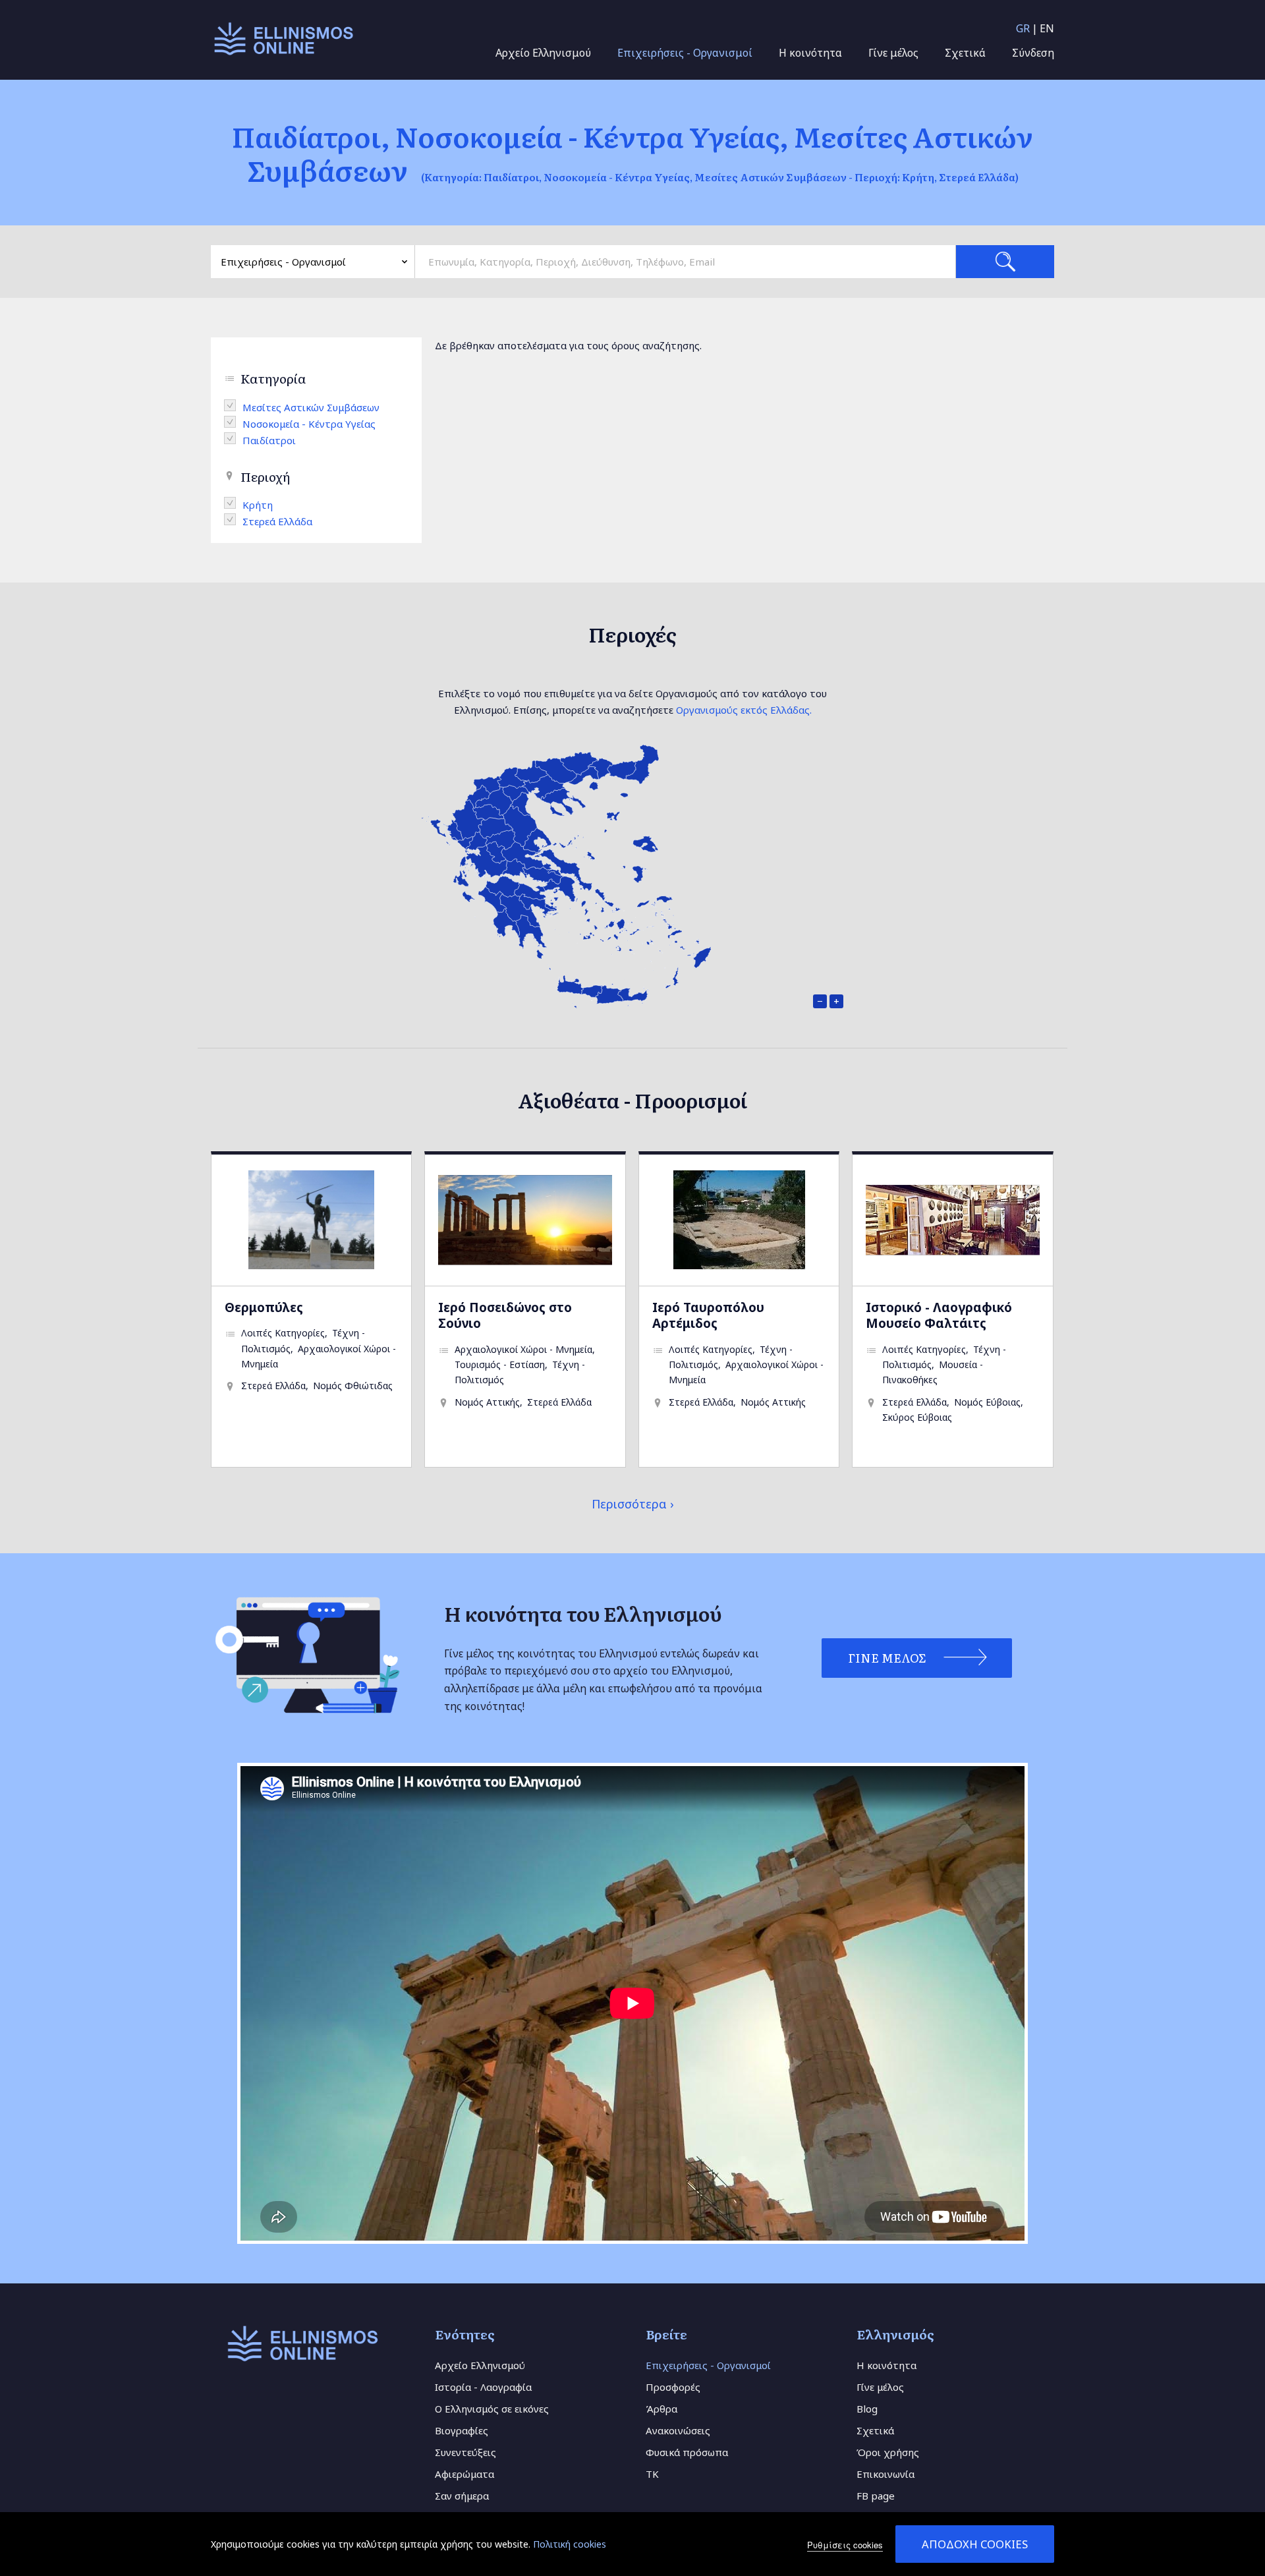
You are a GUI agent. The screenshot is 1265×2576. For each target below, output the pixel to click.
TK (652, 2474)
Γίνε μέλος (893, 53)
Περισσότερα (629, 1504)
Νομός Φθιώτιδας (353, 1386)
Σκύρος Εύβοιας (917, 1417)
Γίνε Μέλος (887, 1658)
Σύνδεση (1033, 53)
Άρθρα (661, 2409)
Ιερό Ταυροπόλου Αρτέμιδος (708, 1315)
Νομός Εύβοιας (987, 1402)
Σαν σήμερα (462, 2496)
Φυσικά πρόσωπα (687, 2452)
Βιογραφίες (462, 2430)
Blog (867, 2409)
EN (1047, 28)
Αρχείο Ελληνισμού (543, 53)
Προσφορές (673, 2387)
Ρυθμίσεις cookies (845, 2545)
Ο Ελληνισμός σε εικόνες (492, 2409)
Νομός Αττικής (487, 1402)
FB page (876, 2496)
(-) (233, 405)
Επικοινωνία (885, 2474)
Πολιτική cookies (570, 2544)
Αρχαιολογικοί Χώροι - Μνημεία (523, 1349)
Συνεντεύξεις (465, 2452)
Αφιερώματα (464, 2474)
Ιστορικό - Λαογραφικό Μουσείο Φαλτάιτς (939, 1315)
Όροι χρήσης (888, 2452)
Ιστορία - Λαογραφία (483, 2387)
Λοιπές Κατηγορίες (283, 1333)
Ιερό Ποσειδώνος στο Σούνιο (505, 1315)
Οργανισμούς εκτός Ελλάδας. (744, 710)
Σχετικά (965, 53)
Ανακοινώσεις (678, 2430)
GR (1023, 28)
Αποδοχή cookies (975, 2544)
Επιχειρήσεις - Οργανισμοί (685, 53)
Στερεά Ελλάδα (273, 1386)
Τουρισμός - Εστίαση (500, 1364)
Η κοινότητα (810, 53)
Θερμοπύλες (264, 1307)
